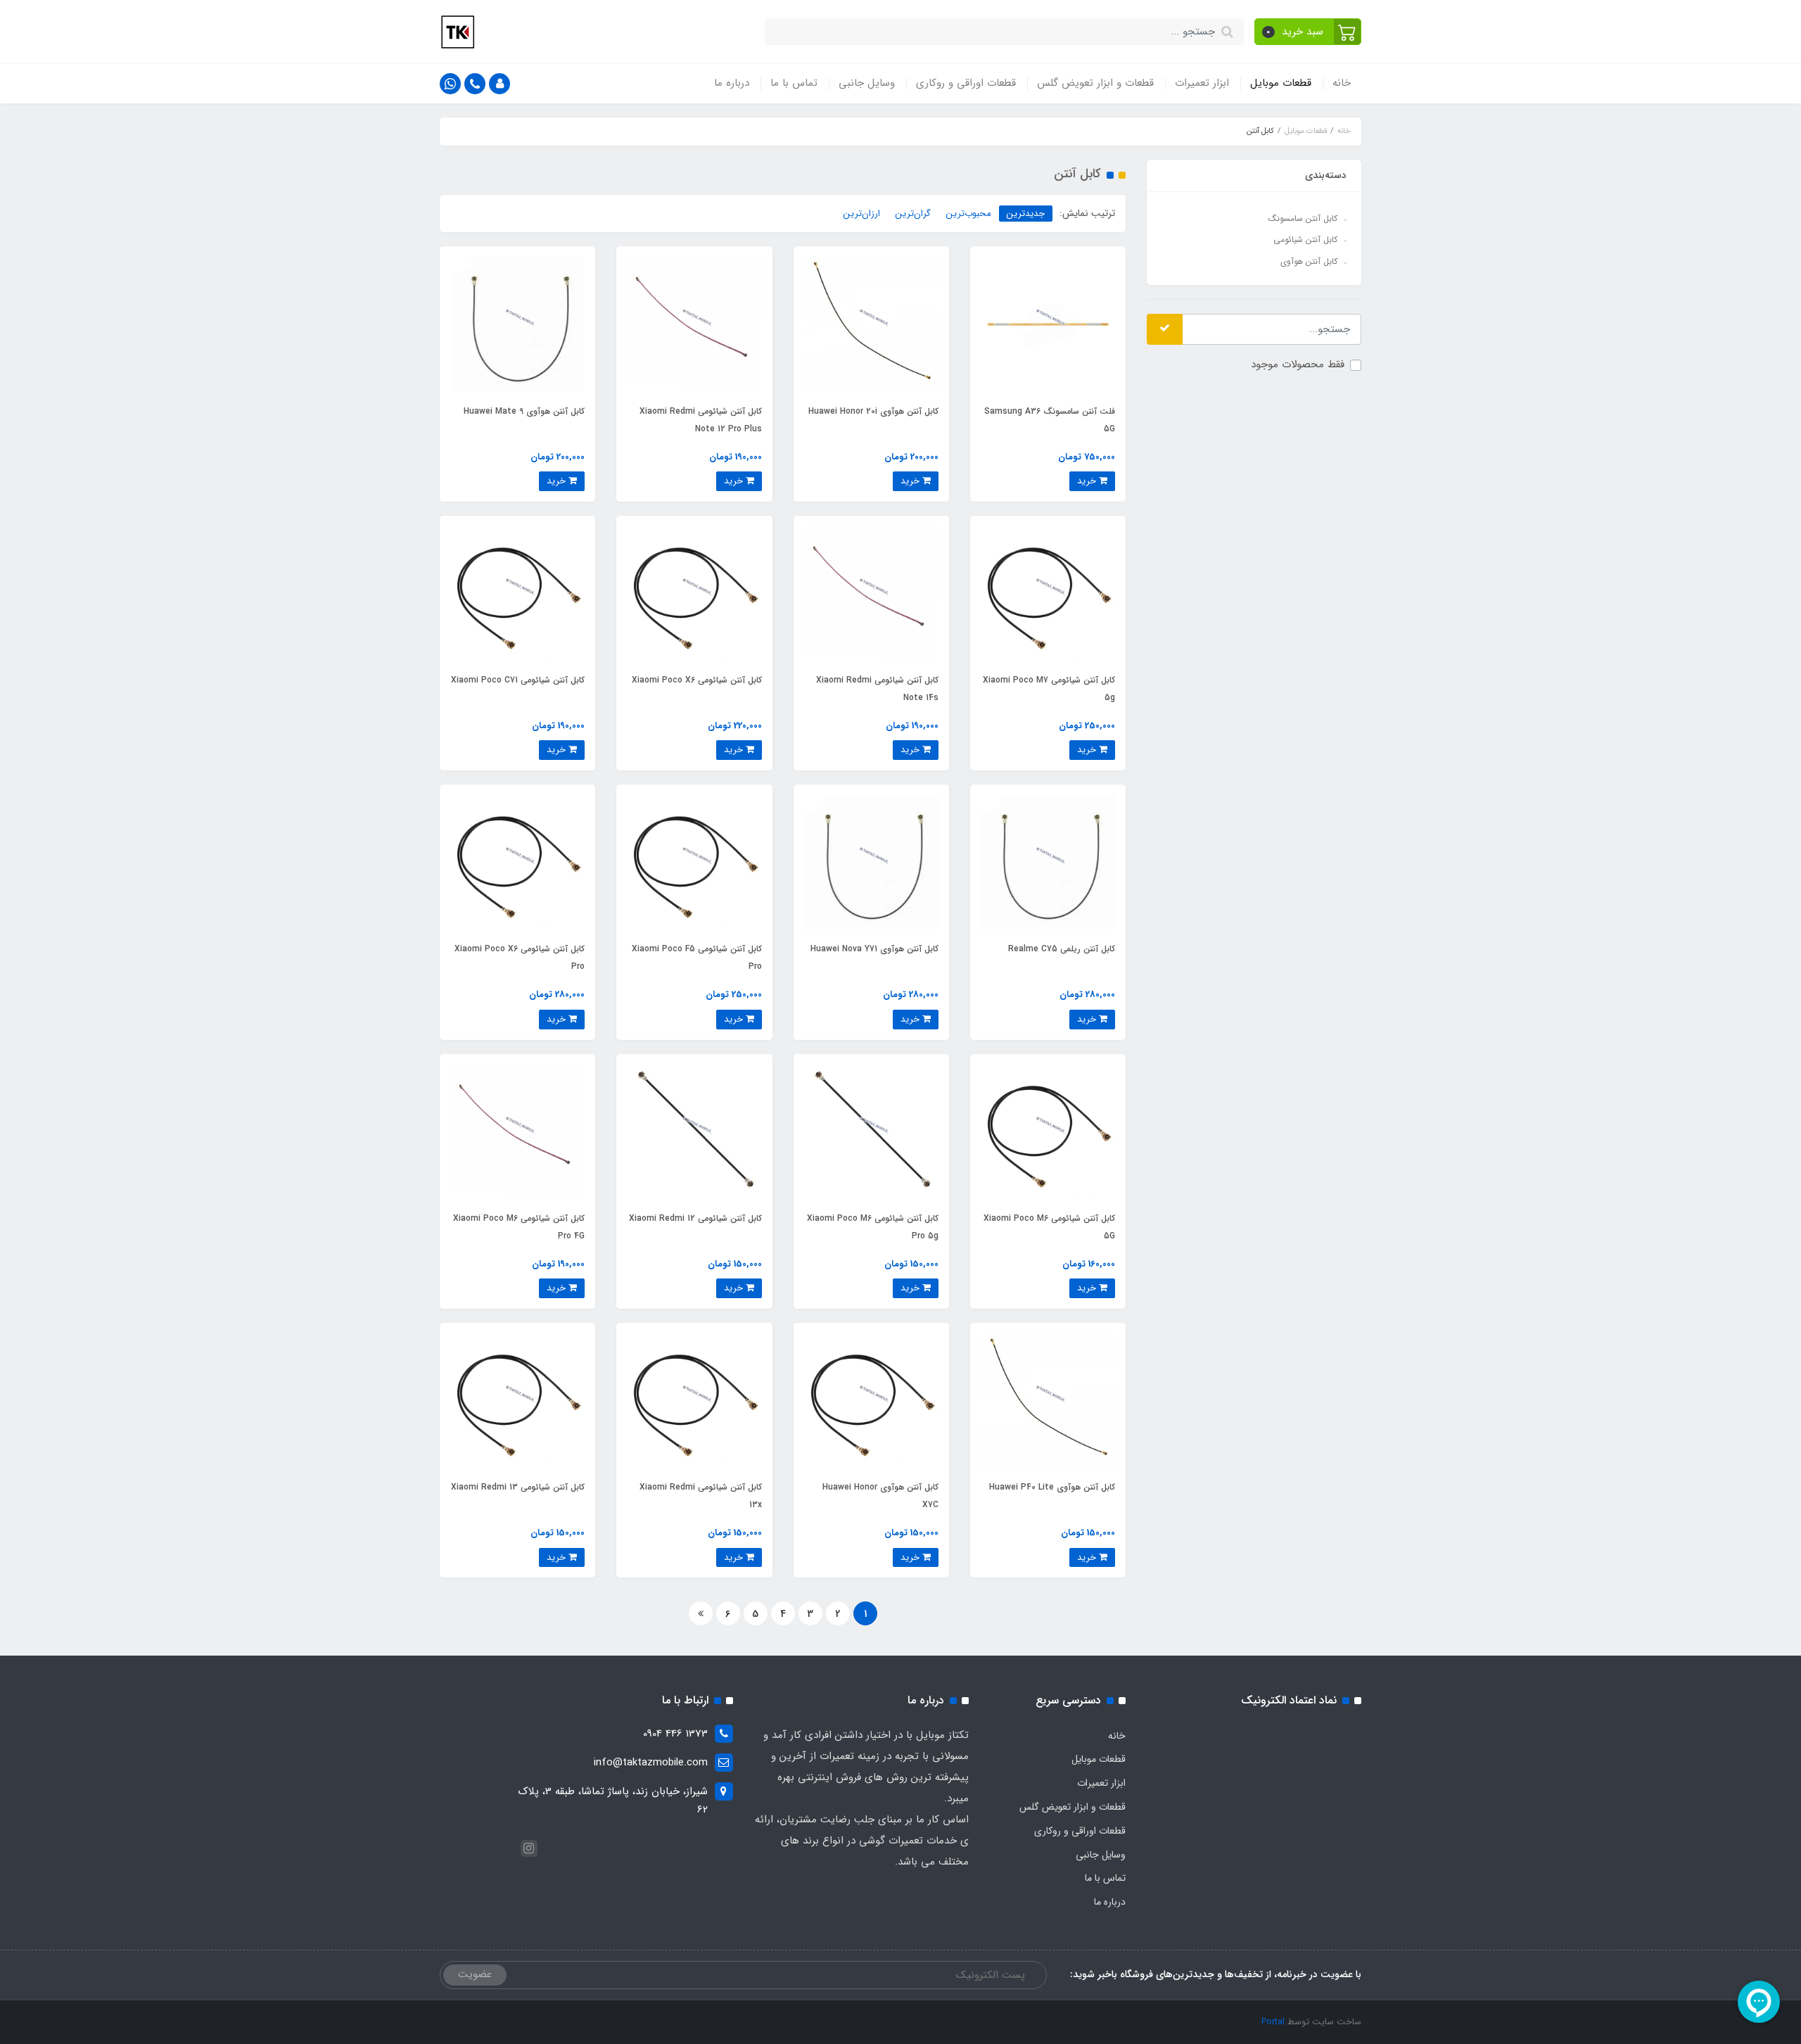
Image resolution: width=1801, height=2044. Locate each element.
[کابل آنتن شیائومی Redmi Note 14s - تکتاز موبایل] (871, 593)
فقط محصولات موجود (1298, 364)
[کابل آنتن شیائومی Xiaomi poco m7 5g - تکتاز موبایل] (1048, 593)
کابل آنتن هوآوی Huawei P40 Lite (1052, 1487)
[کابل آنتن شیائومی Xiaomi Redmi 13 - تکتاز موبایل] (517, 1400)
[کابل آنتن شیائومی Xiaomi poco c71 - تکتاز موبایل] (517, 593)
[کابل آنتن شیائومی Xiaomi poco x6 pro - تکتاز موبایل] (517, 862)
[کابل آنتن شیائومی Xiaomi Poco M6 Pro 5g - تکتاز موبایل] (871, 1131)
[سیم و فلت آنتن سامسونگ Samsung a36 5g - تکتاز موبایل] (1048, 324)
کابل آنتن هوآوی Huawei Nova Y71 (874, 949)
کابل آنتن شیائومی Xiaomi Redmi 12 (695, 1218)
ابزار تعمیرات (1202, 83)
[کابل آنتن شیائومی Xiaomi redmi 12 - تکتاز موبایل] (694, 1131)
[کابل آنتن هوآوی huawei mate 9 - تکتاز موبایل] (517, 324)
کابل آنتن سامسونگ (1303, 218)
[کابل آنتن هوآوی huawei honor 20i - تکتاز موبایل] (871, 324)
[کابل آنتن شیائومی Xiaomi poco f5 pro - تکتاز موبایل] (694, 862)
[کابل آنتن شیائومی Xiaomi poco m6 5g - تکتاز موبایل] (1048, 1131)
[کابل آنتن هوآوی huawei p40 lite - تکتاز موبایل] (1048, 1400)
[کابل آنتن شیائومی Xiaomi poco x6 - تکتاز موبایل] (694, 593)
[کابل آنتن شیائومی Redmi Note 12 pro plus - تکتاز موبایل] (694, 324)
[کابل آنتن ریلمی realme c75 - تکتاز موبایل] (1048, 862)
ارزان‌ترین (862, 214)
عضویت (475, 1974)
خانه (1342, 83)
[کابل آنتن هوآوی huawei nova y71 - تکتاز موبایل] (871, 862)
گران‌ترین (913, 214)
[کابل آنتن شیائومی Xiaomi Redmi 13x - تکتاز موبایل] (694, 1400)
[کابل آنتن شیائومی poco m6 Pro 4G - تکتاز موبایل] (517, 1131)
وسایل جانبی (867, 83)
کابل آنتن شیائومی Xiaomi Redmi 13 (518, 1487)
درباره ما (732, 83)
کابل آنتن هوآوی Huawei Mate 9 (524, 411)
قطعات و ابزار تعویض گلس (1095, 83)
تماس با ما (794, 83)
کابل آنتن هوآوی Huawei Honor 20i (873, 411)
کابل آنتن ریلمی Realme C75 (1062, 949)
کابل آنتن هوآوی (1309, 261)
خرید (1088, 481)
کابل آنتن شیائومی (1305, 240)
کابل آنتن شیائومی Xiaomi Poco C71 (518, 680)
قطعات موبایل (1281, 83)
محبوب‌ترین (969, 214)
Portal (1273, 2022)
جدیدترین (1026, 214)
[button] (1308, 32)
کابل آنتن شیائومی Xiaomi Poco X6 (697, 680)
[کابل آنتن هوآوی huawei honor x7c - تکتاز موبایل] (871, 1400)
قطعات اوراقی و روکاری (966, 83)
